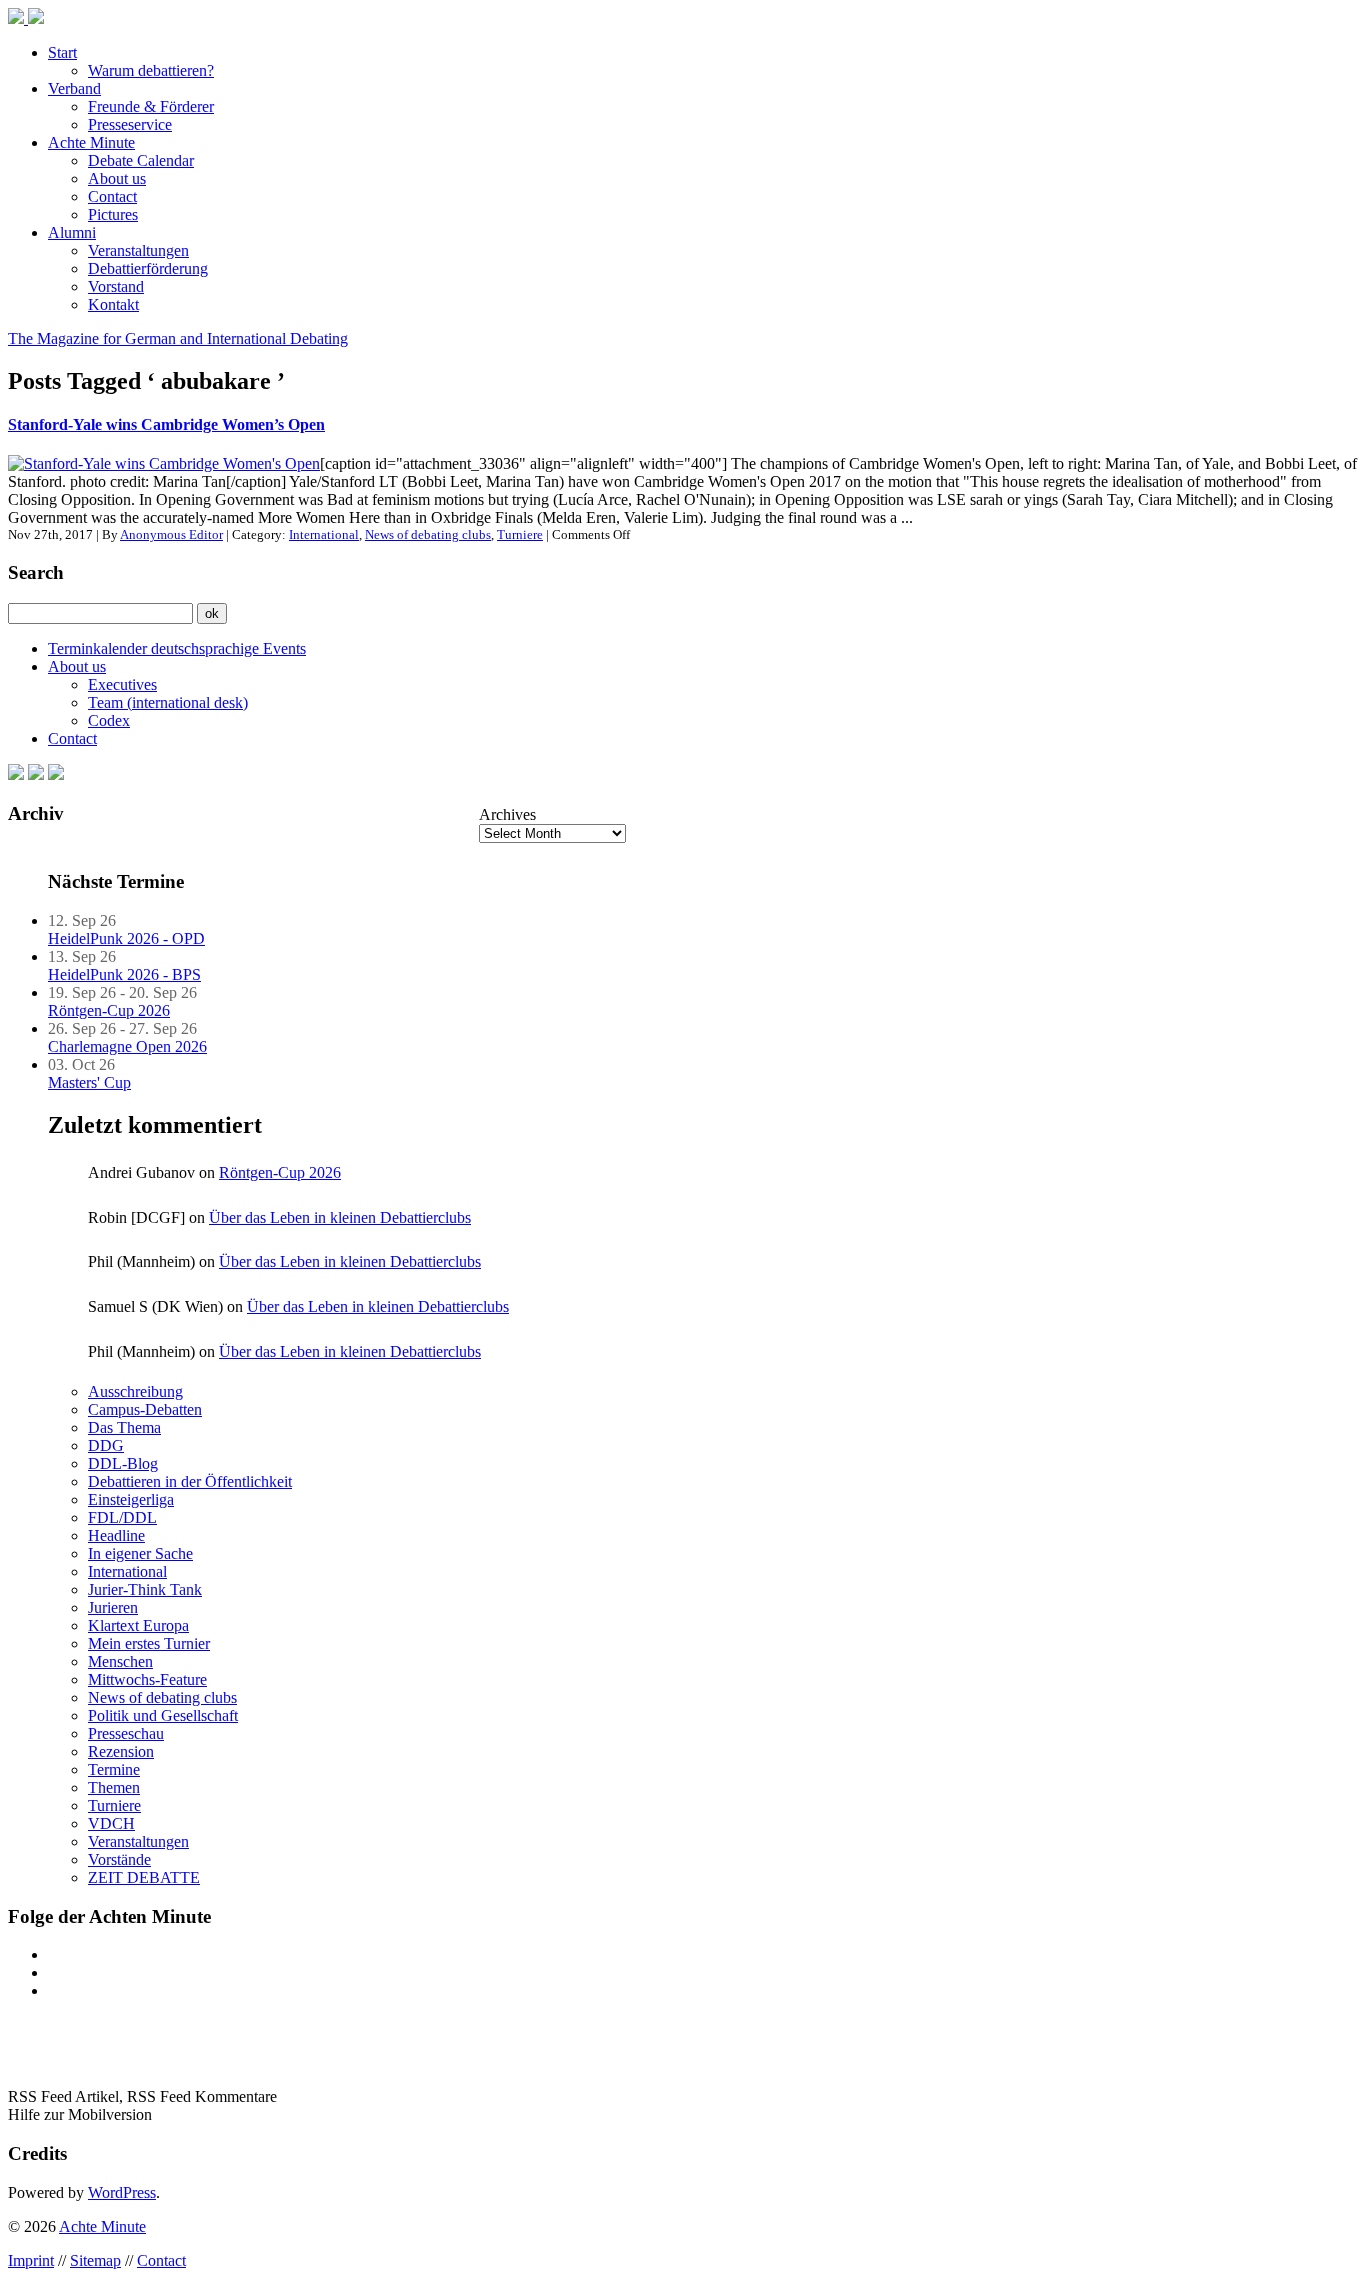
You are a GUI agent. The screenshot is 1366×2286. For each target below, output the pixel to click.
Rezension (121, 1751)
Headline (116, 1535)
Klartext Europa (138, 1625)
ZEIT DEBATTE (144, 1877)
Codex (109, 720)
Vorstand (116, 286)
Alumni (72, 232)
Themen (114, 1787)
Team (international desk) (168, 702)
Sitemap (95, 2260)
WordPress (122, 2192)
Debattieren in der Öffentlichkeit (190, 1481)
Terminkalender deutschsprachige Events (177, 648)
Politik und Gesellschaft (163, 1715)
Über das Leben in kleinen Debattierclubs (340, 1217)
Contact (112, 196)
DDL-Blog (123, 1463)
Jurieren (113, 1607)
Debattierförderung (148, 268)
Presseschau (126, 1733)
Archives (507, 814)
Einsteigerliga (131, 1499)
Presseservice (130, 124)
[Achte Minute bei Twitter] (36, 774)
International (324, 534)
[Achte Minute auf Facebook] (16, 774)
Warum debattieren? (151, 70)
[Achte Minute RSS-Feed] (56, 774)
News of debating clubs (428, 534)
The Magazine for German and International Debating (178, 338)
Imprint (31, 2260)
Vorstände (119, 1859)
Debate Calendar (141, 160)
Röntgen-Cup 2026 (109, 1010)
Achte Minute (91, 142)
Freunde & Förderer (151, 106)
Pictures (113, 214)
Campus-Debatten (145, 1409)
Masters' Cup (89, 1082)
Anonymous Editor (171, 534)
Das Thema (124, 1427)
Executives (122, 684)
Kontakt (113, 304)
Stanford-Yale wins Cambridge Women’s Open (166, 424)
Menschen (120, 1661)
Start (62, 52)
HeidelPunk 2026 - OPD (126, 938)
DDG (106, 1445)
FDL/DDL (122, 1517)
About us (117, 178)
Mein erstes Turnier (149, 1643)
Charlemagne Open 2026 (127, 1046)
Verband (74, 88)
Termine (114, 1769)
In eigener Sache (140, 1553)
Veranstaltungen (138, 250)
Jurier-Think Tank (145, 1589)
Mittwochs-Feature (147, 1679)
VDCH (111, 1823)
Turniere (520, 534)
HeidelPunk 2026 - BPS (124, 974)
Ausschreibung (135, 1391)
